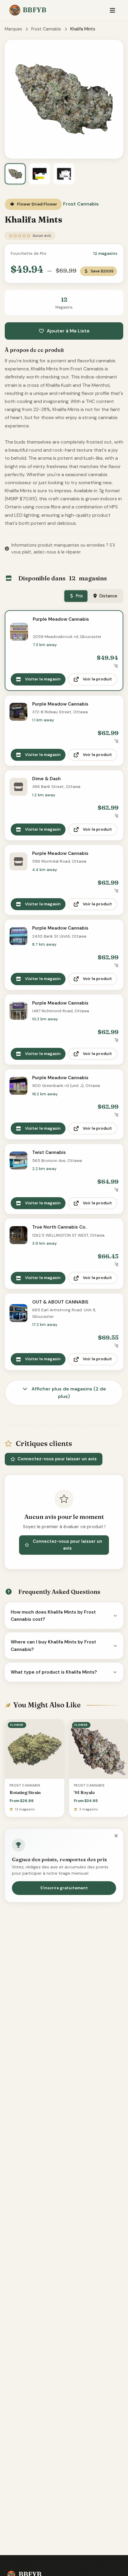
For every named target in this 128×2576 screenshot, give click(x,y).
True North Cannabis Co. (59, 1227)
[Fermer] (116, 1836)
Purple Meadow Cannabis (61, 619)
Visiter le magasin (43, 679)
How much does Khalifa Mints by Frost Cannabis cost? (53, 1616)
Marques (13, 29)
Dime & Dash (46, 779)
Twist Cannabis (49, 1152)
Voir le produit (97, 679)
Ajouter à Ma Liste (68, 331)
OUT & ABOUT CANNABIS (60, 1302)
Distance (108, 596)
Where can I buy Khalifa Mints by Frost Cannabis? (53, 1646)
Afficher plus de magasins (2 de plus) (68, 1393)
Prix (79, 596)
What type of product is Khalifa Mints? (54, 1672)
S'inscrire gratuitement (64, 1888)
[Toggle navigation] (112, 10)
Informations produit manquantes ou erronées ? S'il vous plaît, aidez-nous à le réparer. (63, 549)
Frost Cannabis (46, 29)
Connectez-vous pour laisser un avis (57, 1459)
